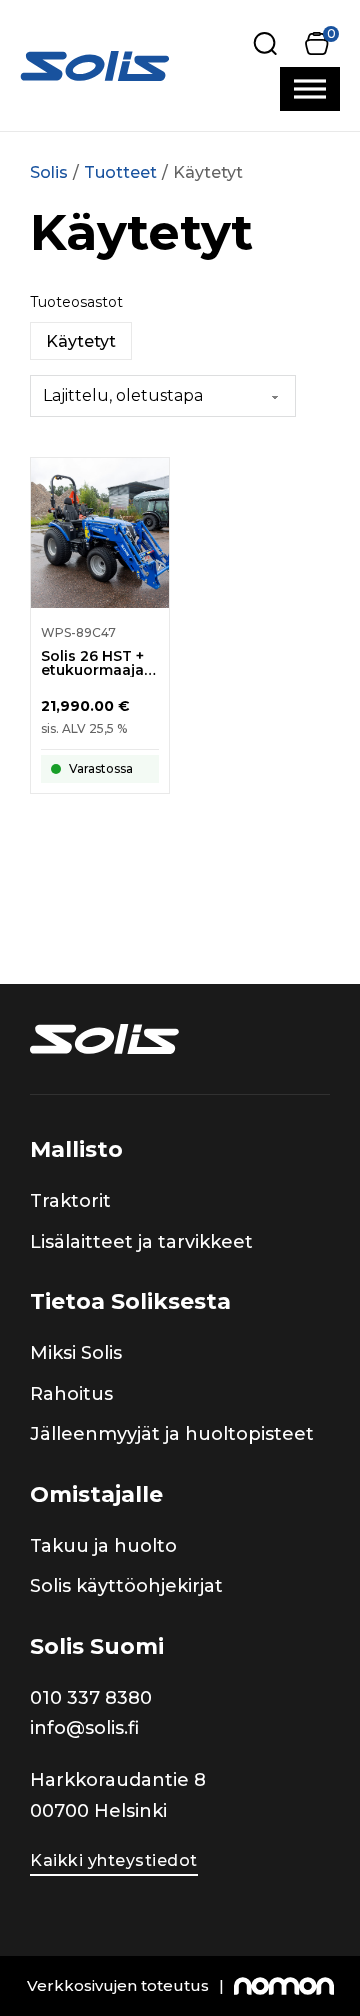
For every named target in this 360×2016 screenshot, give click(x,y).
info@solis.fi (84, 1728)
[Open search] (265, 43)
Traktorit (70, 1201)
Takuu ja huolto (103, 1546)
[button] (316, 43)
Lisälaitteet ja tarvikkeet (141, 1242)
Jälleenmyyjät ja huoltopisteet (172, 1434)
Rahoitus (71, 1394)
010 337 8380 (91, 1698)
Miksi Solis (76, 1353)
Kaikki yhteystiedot (114, 1860)
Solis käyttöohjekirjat (126, 1586)
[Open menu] (310, 89)
